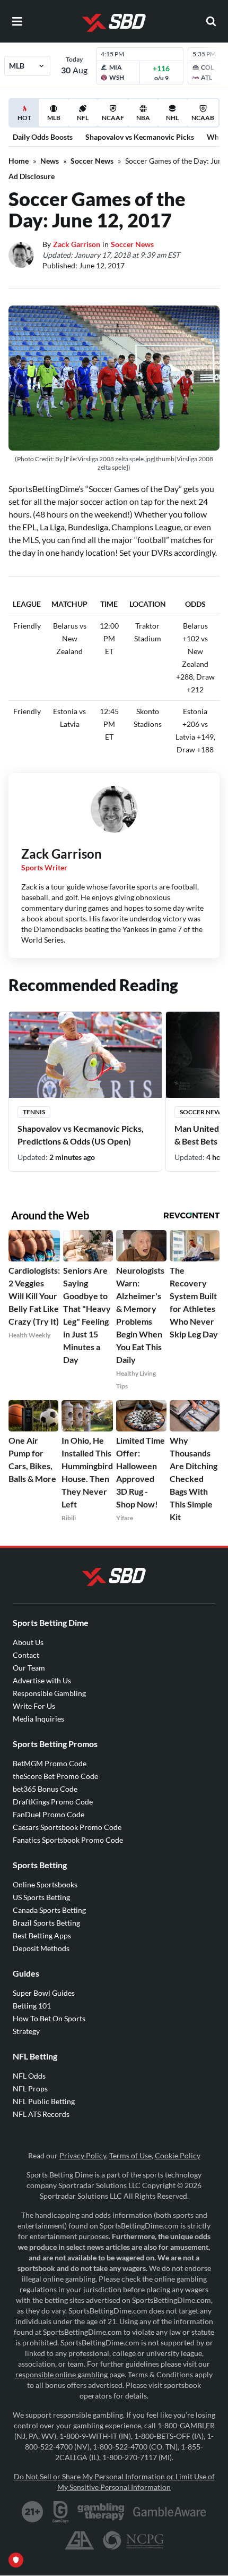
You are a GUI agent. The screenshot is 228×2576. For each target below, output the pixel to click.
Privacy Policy (83, 2155)
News (50, 161)
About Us (28, 1642)
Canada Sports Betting (49, 1910)
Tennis (34, 1112)
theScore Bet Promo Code (55, 1776)
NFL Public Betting (44, 2101)
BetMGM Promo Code (50, 1763)
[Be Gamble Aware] (170, 2512)
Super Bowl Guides (44, 1993)
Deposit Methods (41, 1948)
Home (19, 161)
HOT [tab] (26, 120)
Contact (26, 1655)
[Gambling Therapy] (101, 2512)
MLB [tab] (54, 118)
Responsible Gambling (49, 1693)
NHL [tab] (172, 118)
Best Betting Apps (42, 1935)
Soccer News (92, 161)
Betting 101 (32, 2006)
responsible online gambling (62, 2374)
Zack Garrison (77, 244)
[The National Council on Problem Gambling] (133, 2540)
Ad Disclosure (32, 176)
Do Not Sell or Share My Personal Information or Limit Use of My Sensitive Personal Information (114, 2482)
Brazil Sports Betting (46, 1923)
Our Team (29, 1668)
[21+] (33, 2512)
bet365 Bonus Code (45, 1789)
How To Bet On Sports (49, 2018)
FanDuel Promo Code (49, 1814)
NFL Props (30, 2088)
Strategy (26, 2031)
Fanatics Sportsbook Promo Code (68, 1840)
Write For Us (34, 1706)
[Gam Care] (61, 2512)
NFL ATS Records (41, 2114)
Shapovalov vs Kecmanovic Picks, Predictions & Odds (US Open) (81, 1135)
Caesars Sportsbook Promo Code (67, 1827)
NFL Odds (29, 2076)
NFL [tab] (83, 118)
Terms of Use (130, 2155)
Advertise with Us (42, 1680)
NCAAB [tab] (203, 118)
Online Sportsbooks (45, 1884)
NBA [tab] (143, 118)
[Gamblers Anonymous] (80, 2540)
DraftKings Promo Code (53, 1802)
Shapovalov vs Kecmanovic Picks (140, 137)
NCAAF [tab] (113, 118)
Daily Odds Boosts (43, 137)
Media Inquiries (38, 1719)
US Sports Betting (41, 1897)
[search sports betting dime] (211, 21)
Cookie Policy (178, 2155)
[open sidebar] (17, 21)
